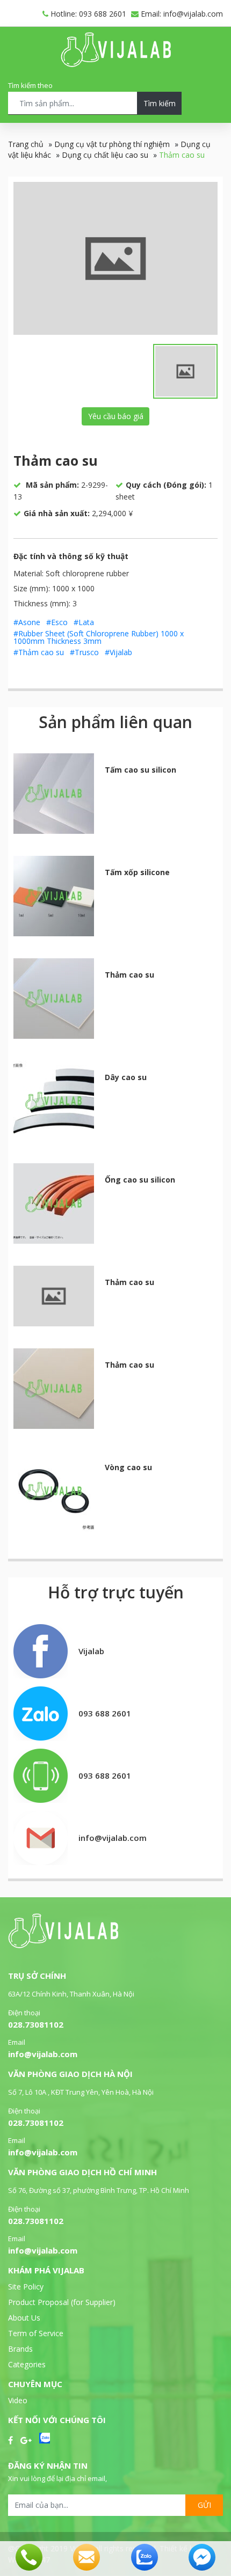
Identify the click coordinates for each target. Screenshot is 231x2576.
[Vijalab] (63, 1945)
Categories (27, 2364)
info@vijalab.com (43, 2054)
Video (18, 2400)
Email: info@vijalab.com (181, 14)
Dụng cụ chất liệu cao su (105, 155)
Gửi (204, 2505)
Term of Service (36, 2333)
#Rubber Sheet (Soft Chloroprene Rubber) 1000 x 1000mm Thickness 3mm (99, 637)
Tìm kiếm (160, 103)
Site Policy (26, 2287)
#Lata (84, 622)
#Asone (27, 622)
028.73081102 (36, 2024)
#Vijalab (118, 652)
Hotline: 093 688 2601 (87, 14)
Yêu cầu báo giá (116, 416)
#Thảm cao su (39, 652)
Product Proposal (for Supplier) (62, 2302)
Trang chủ (26, 144)
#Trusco (84, 652)
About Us (24, 2318)
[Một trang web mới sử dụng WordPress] (116, 64)
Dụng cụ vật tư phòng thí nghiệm (112, 144)
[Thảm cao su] (115, 258)
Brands (20, 2349)
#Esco (57, 622)
